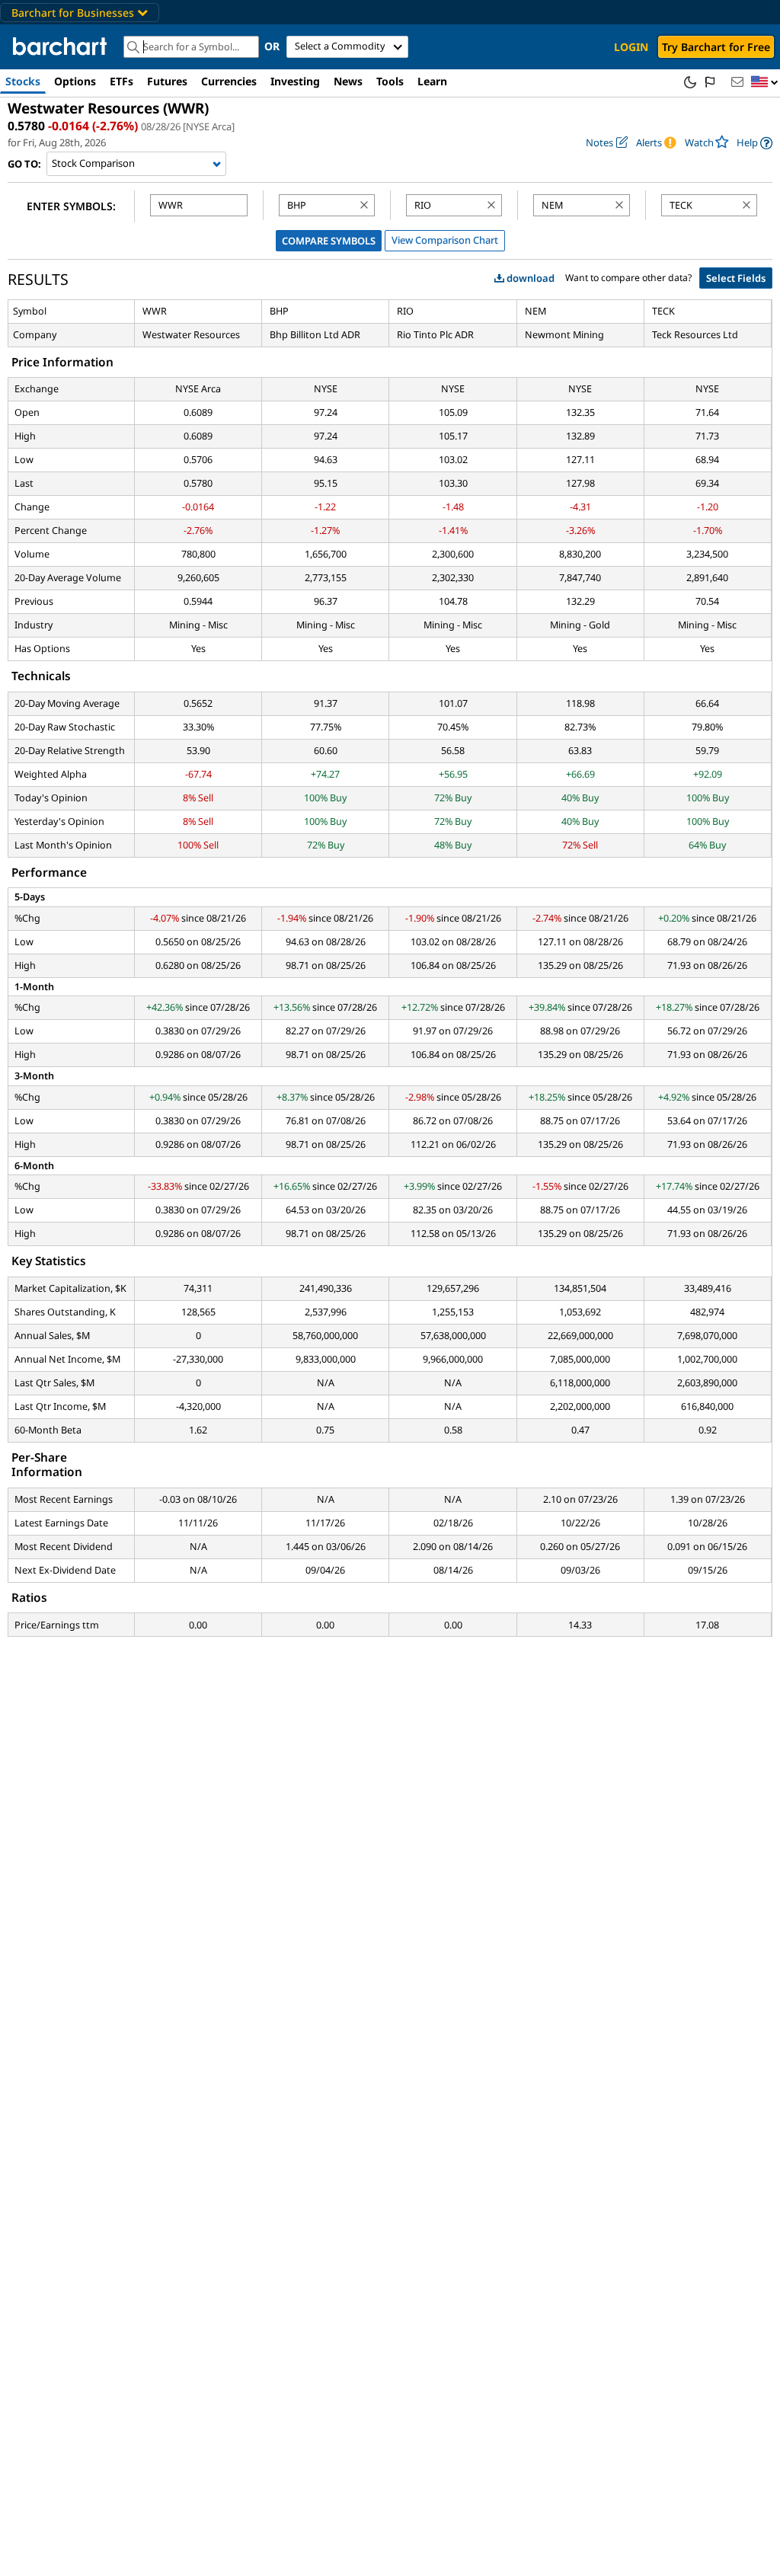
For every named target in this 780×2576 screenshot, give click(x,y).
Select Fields (736, 278)
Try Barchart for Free (716, 47)
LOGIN (631, 47)
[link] (754, 143)
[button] (765, 83)
